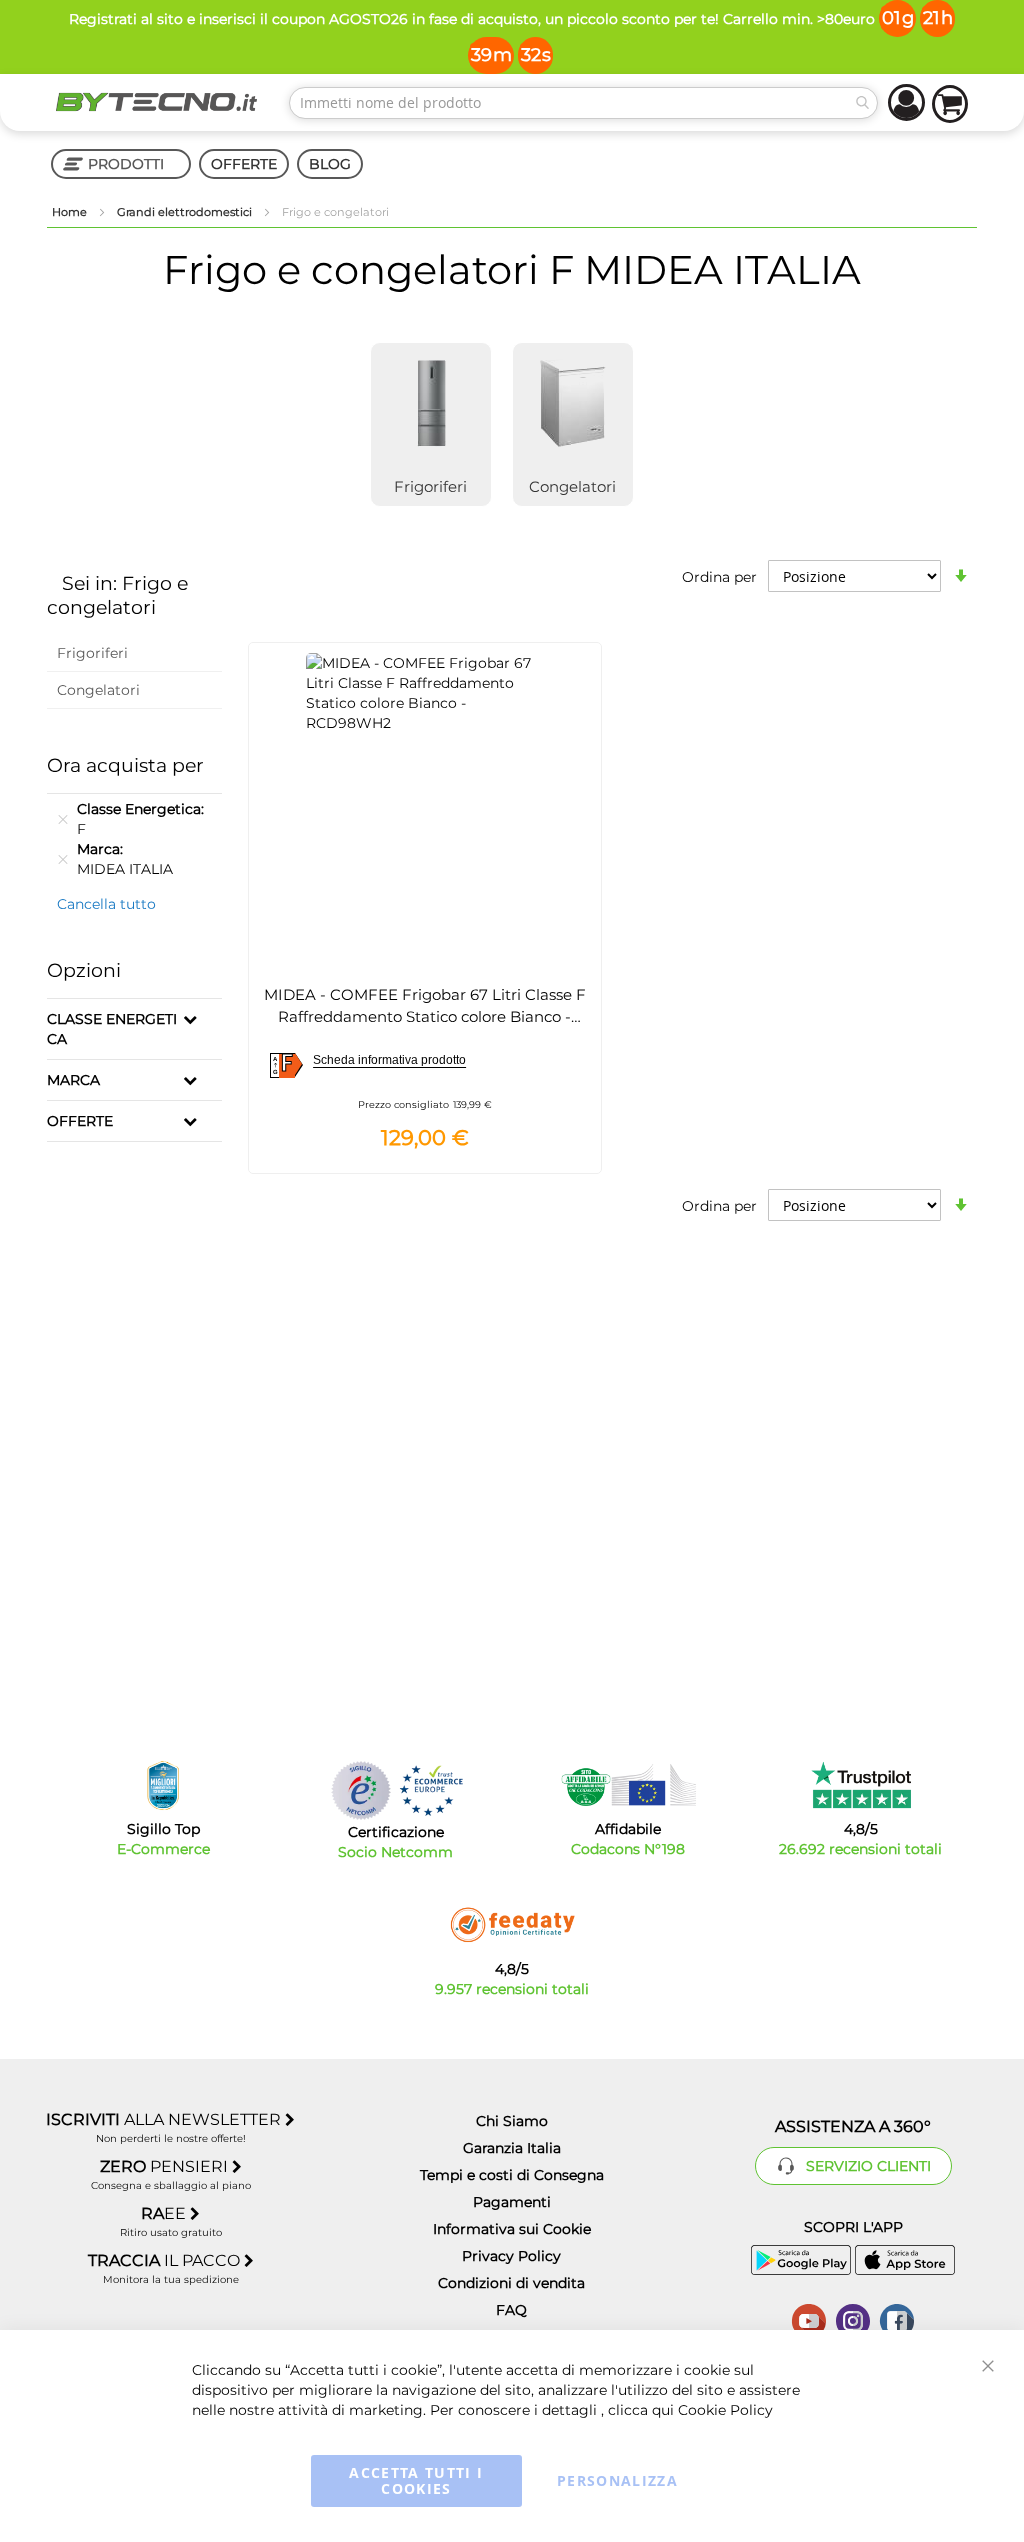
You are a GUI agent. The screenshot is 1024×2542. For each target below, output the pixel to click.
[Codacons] (628, 1785)
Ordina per (719, 577)
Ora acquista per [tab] (125, 765)
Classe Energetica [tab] (112, 1029)
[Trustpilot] (860, 1785)
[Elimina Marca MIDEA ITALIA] (63, 859)
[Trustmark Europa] (431, 1790)
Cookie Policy (725, 2410)
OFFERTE (244, 164)
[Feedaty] (512, 1925)
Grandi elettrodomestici (186, 212)
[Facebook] (897, 2319)
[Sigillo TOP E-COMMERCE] (163, 1785)
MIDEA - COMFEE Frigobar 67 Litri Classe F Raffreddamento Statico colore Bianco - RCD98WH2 (425, 1016)
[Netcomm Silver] (361, 1790)
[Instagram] (853, 2319)
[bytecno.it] (156, 102)
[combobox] (583, 103)
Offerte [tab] (80, 1121)
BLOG (330, 164)
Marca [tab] (73, 1080)
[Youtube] (809, 2319)
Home (71, 212)
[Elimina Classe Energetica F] (63, 819)
